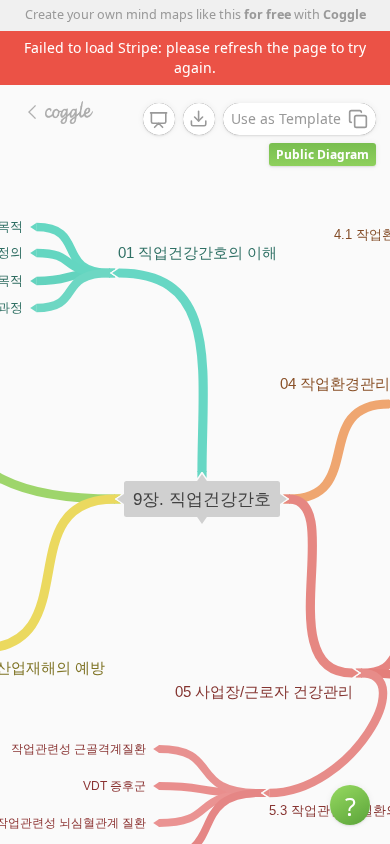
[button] (350, 805)
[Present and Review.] (159, 120)
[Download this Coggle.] (199, 119)
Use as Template (286, 118)
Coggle (344, 14)
